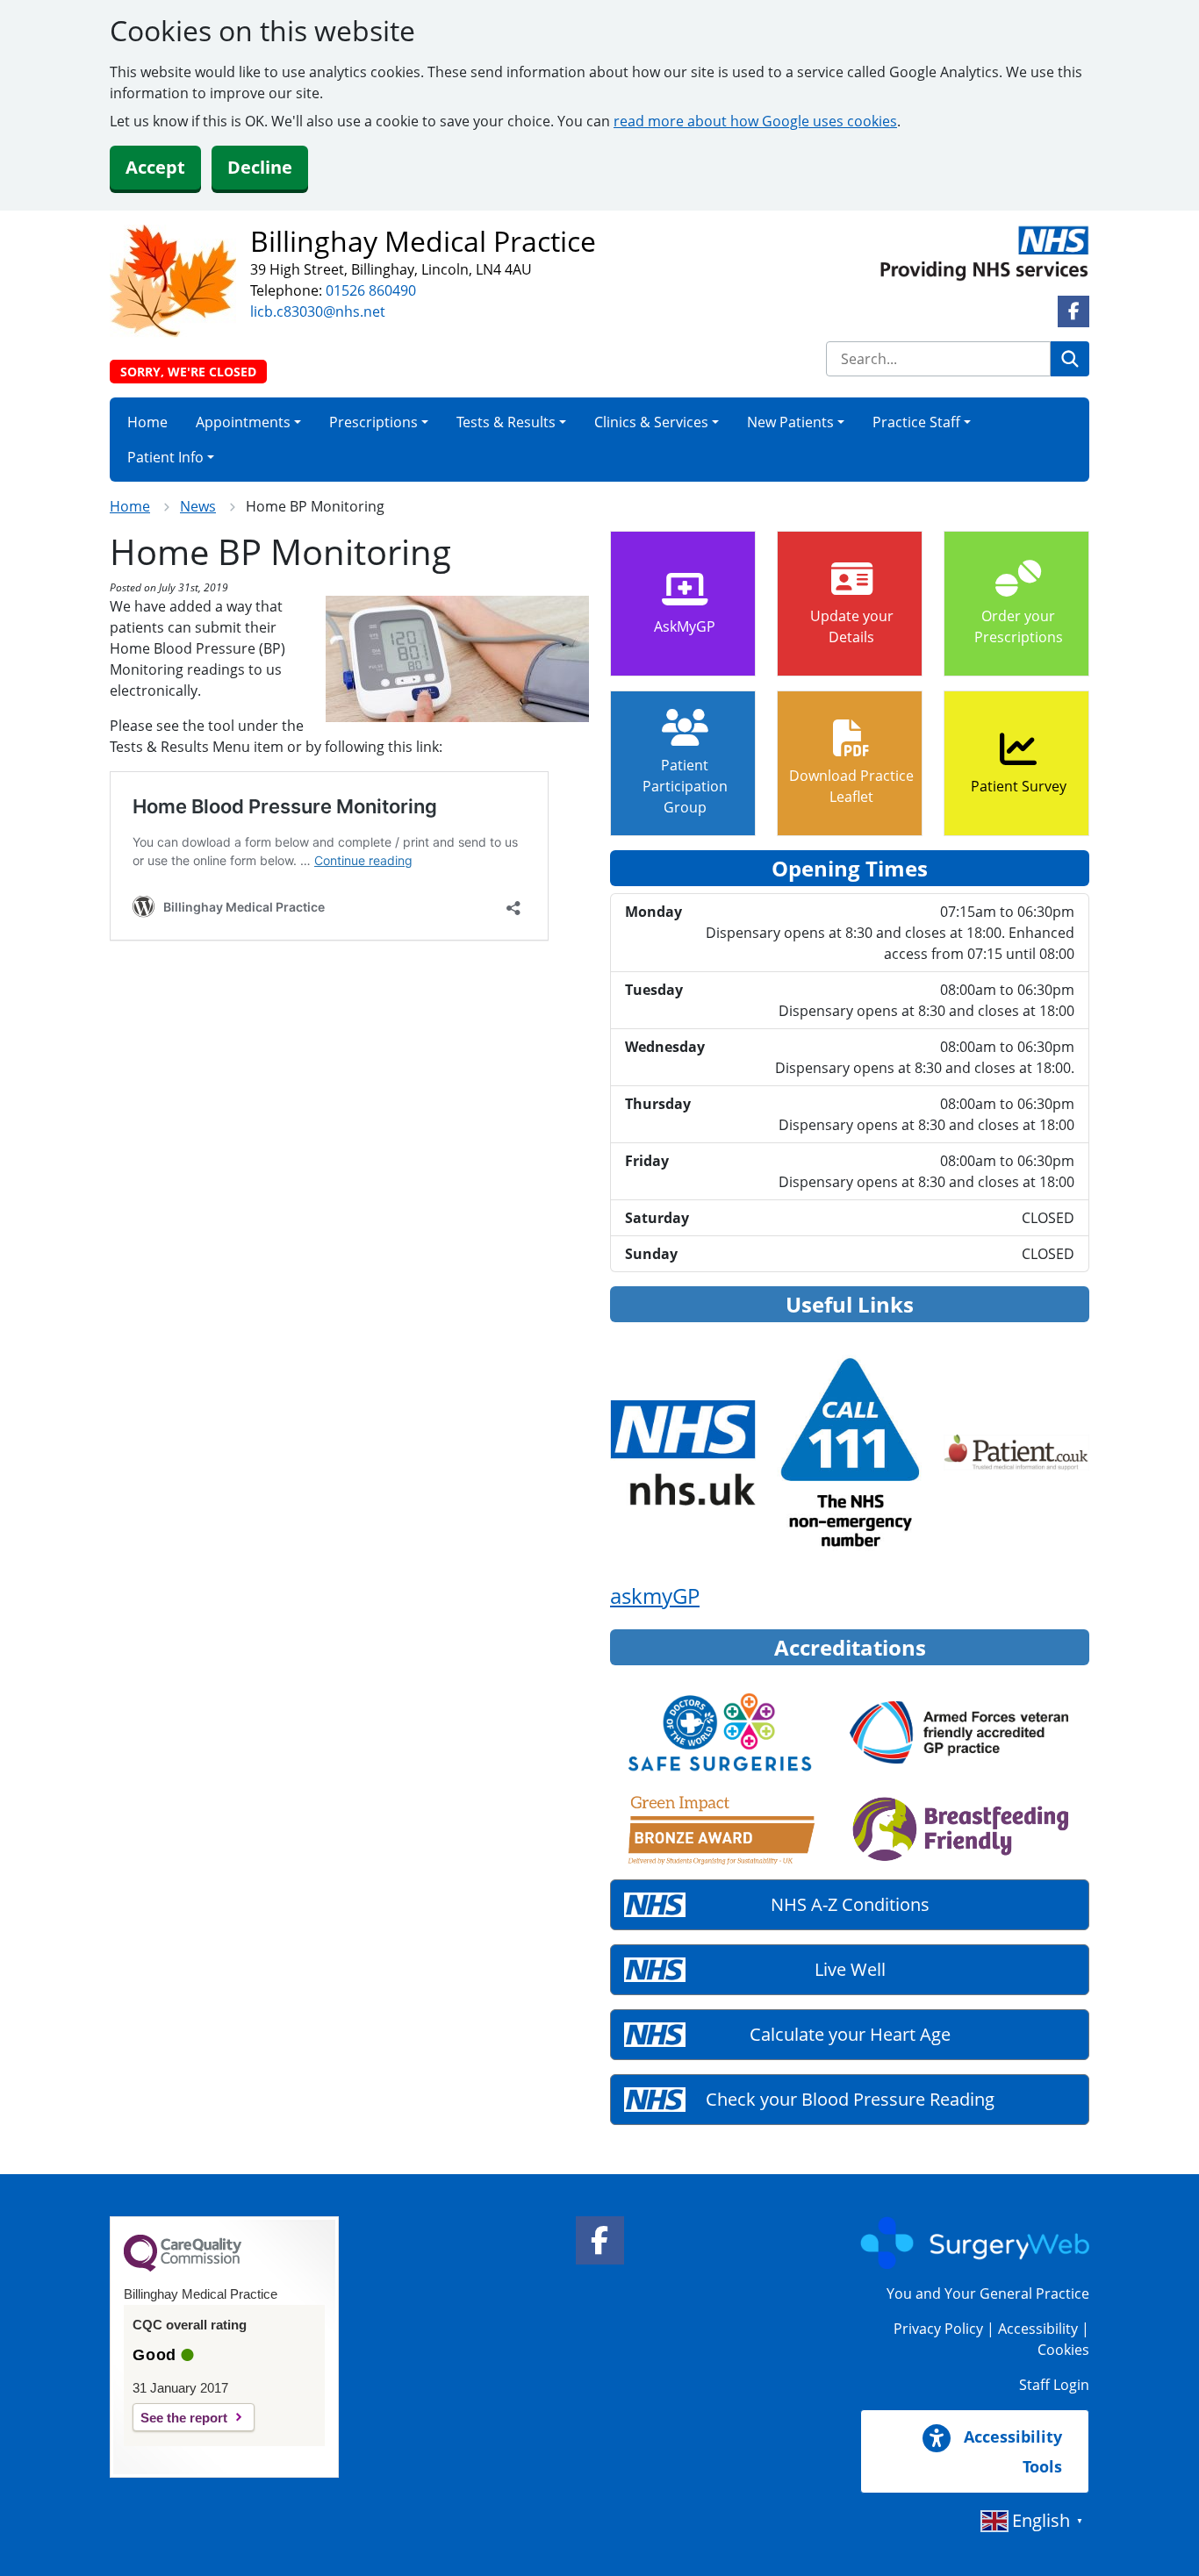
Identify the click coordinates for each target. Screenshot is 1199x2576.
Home (147, 422)
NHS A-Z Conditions (850, 1904)
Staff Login (1054, 2385)
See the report (184, 2418)
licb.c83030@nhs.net (318, 311)
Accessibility (1038, 2329)
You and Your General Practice (988, 2293)
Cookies (1063, 2350)
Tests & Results (506, 422)
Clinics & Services (651, 422)
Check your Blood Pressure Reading (850, 2099)
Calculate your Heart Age (850, 2034)
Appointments (243, 422)
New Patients (790, 422)
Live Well (850, 1969)
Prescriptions (373, 422)
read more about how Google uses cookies (755, 121)
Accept (155, 167)
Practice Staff (916, 422)
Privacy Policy (938, 2329)
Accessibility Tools (1011, 2451)
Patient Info (165, 457)
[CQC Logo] (183, 2267)
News (198, 506)
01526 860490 (371, 290)
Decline (260, 167)
